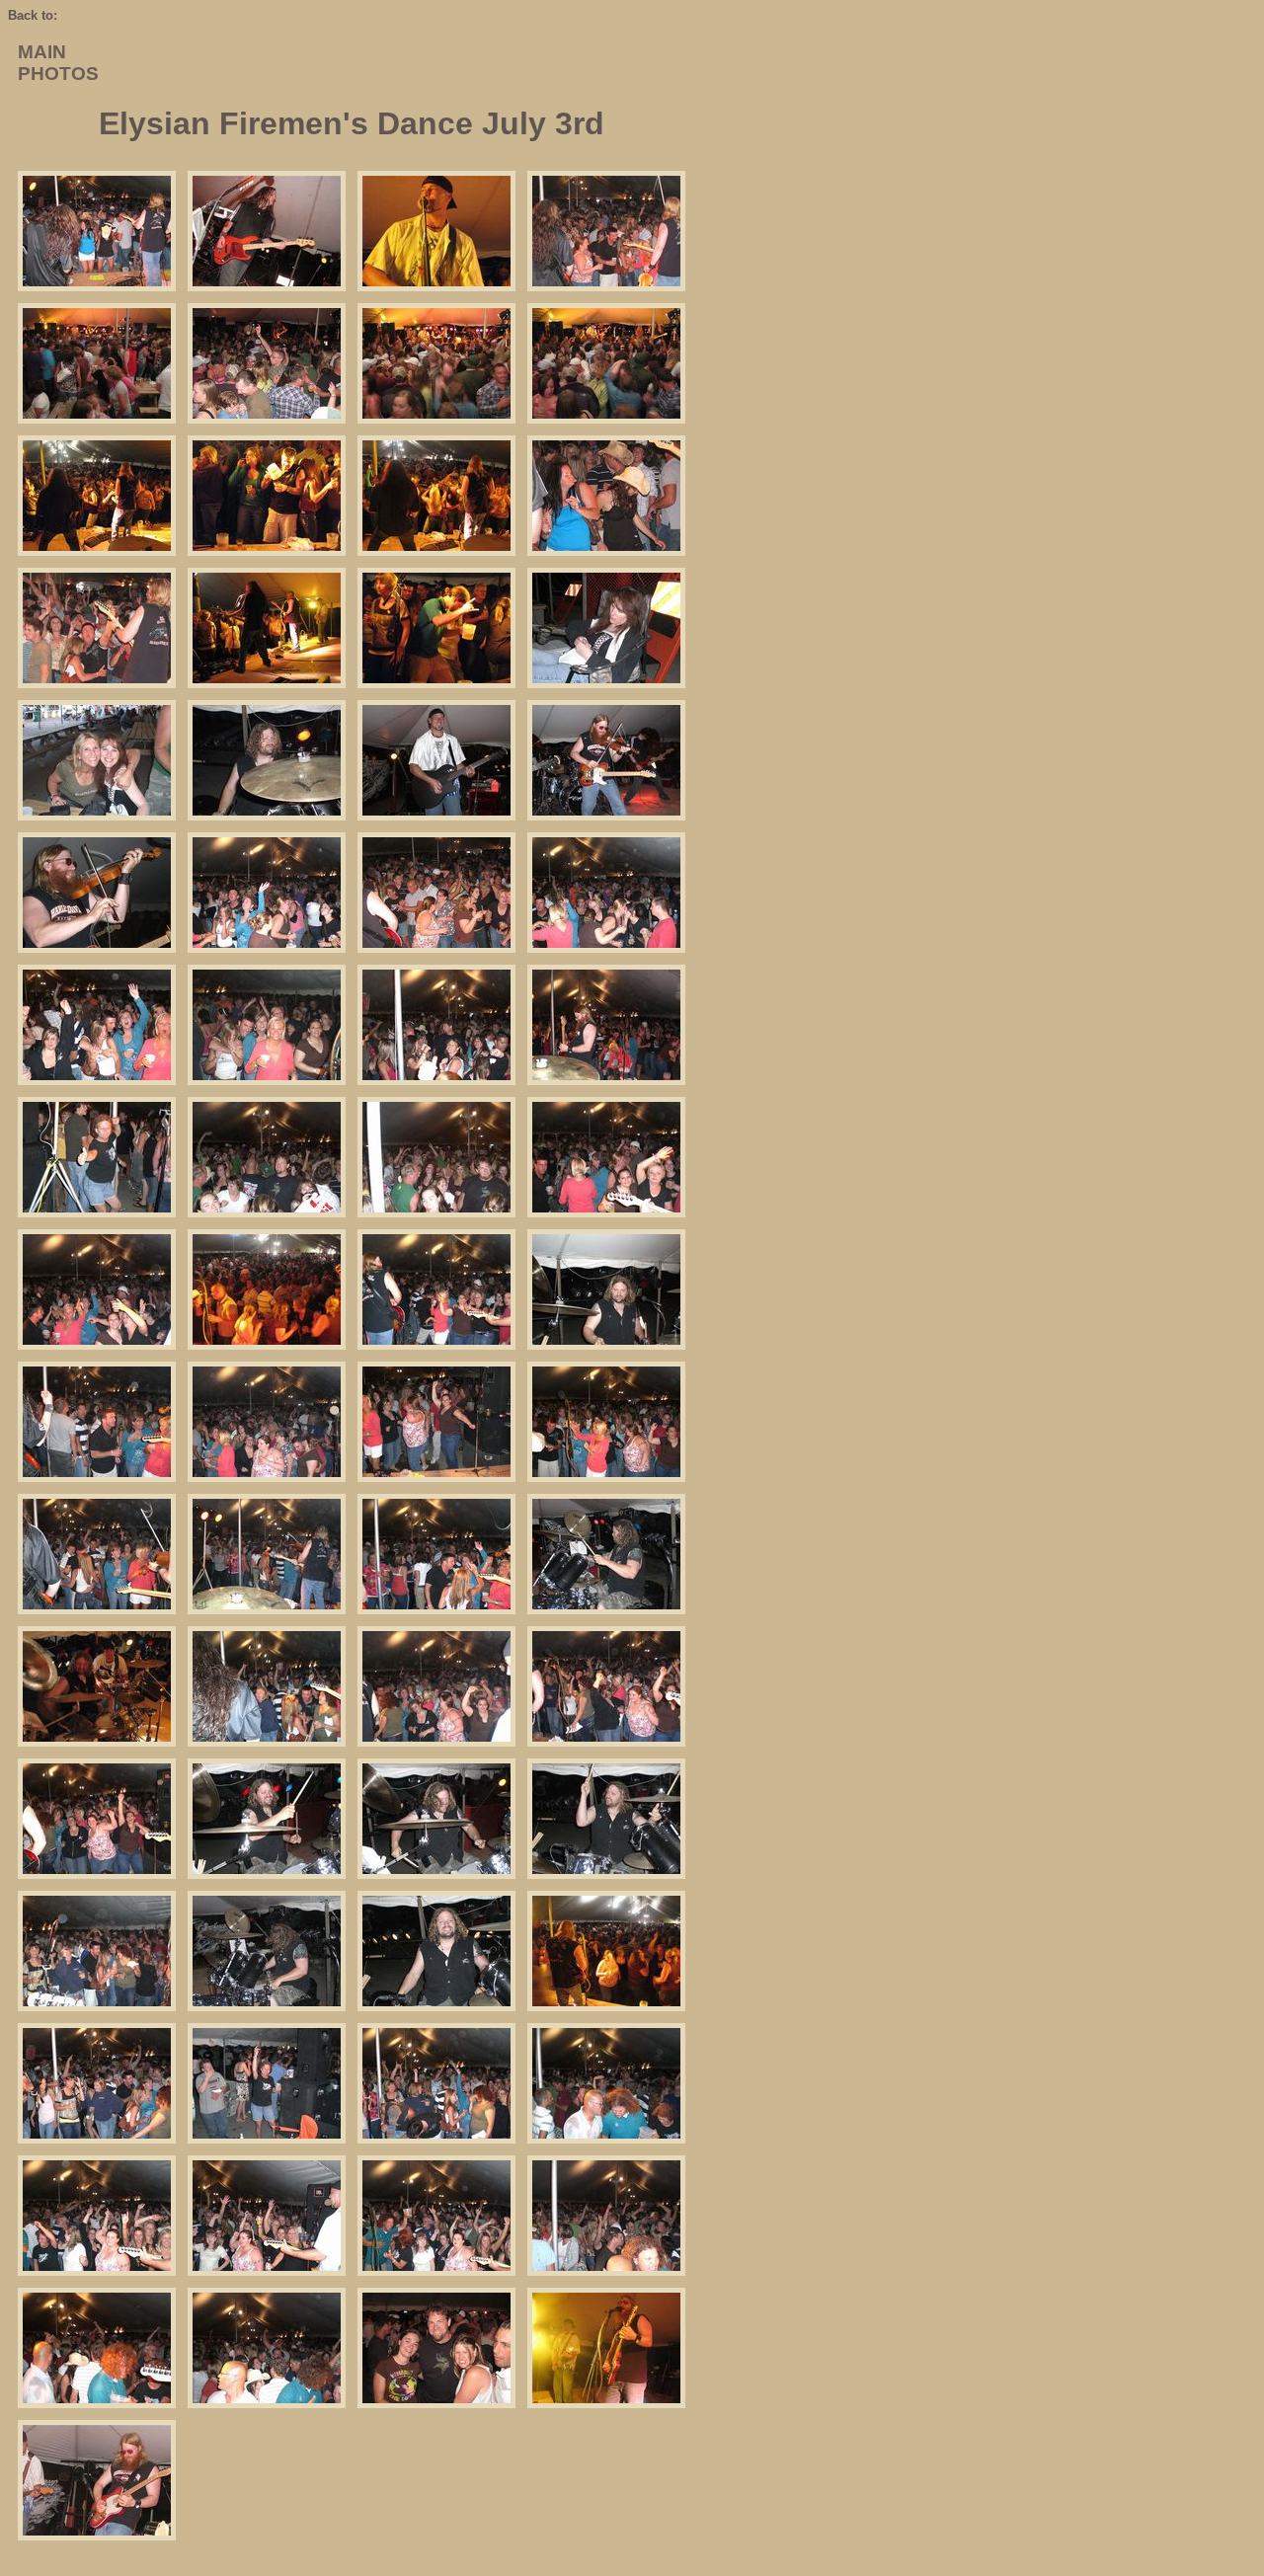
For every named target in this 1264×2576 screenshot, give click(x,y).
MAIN (42, 52)
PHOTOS (58, 74)
